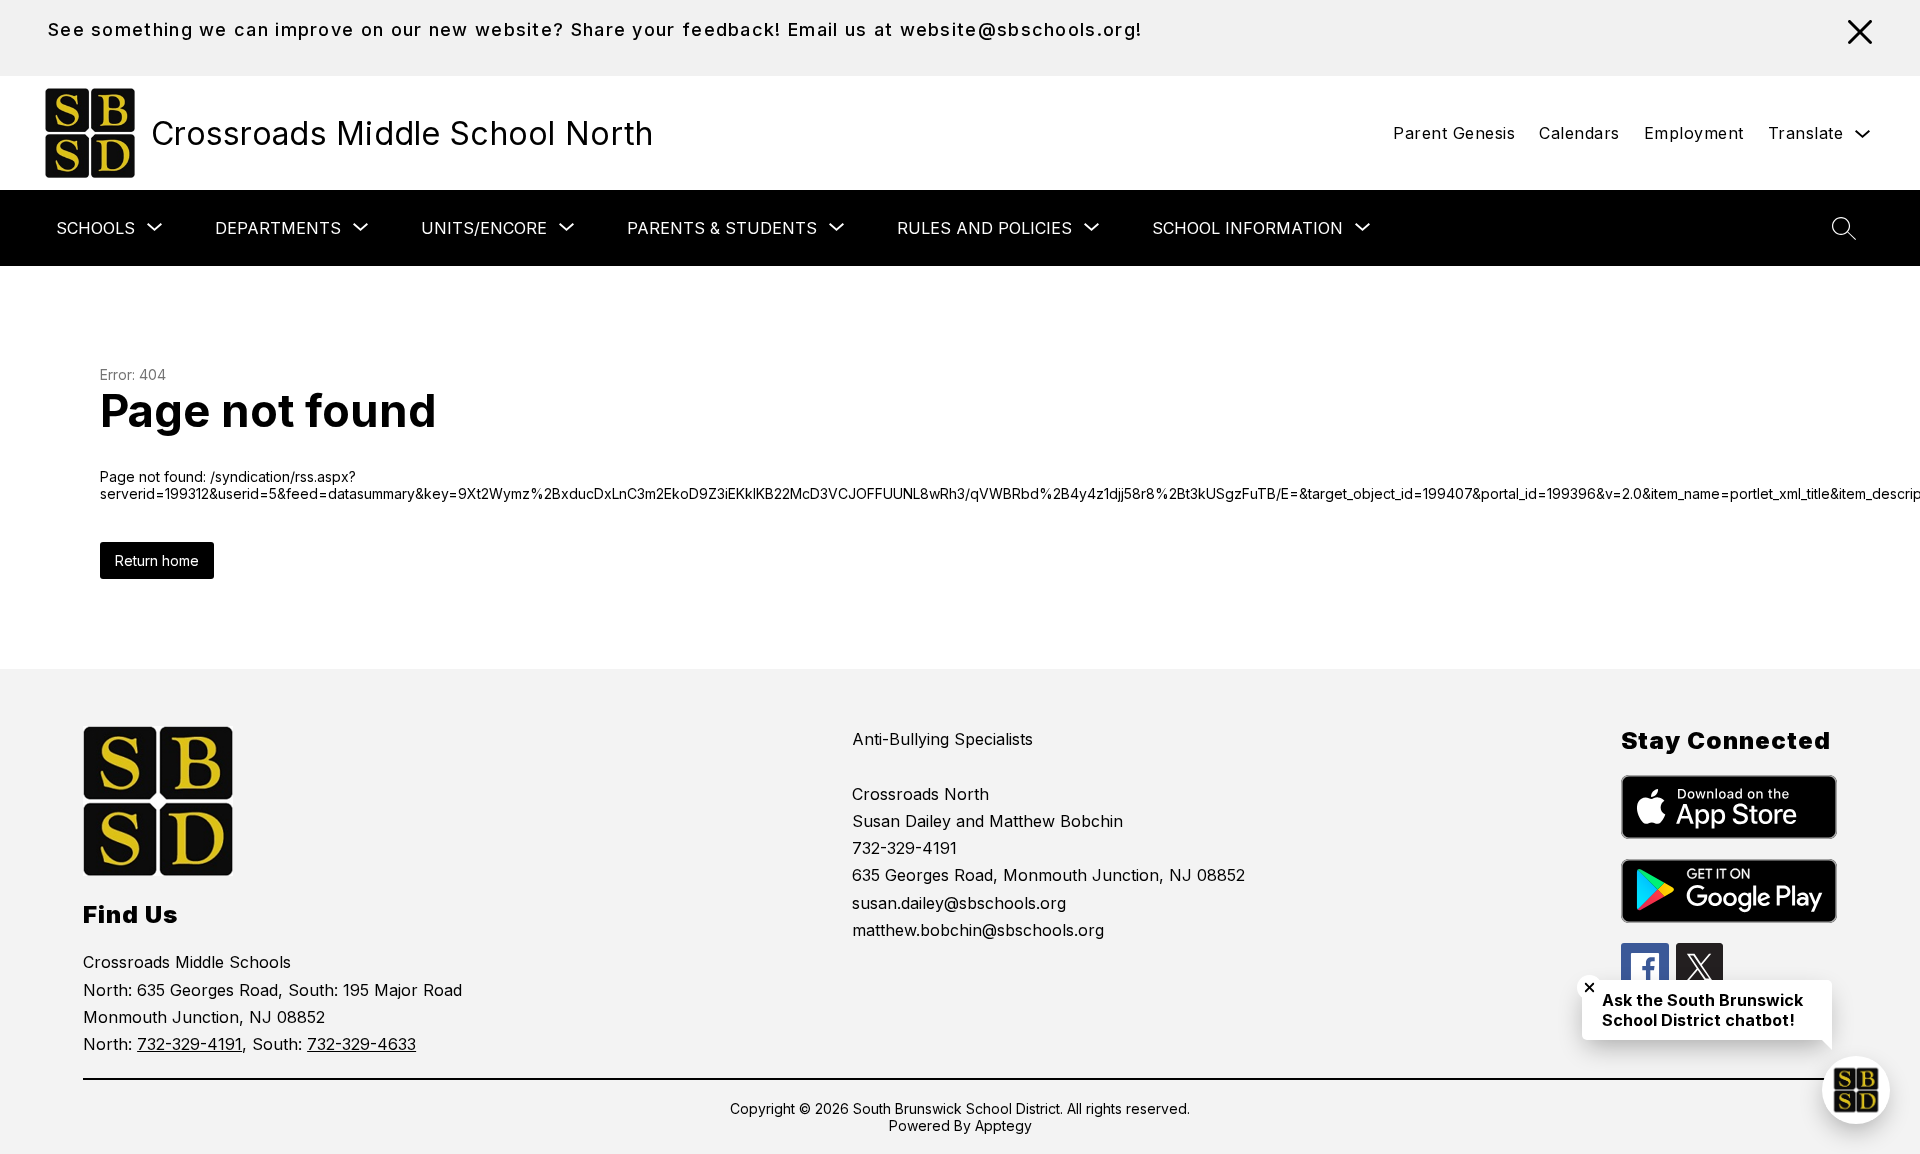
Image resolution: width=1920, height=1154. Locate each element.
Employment (1694, 133)
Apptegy (1003, 1125)
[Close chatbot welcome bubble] (1589, 987)
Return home (157, 560)
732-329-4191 (189, 1044)
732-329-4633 (361, 1044)
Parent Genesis (1454, 133)
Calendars (1579, 133)
